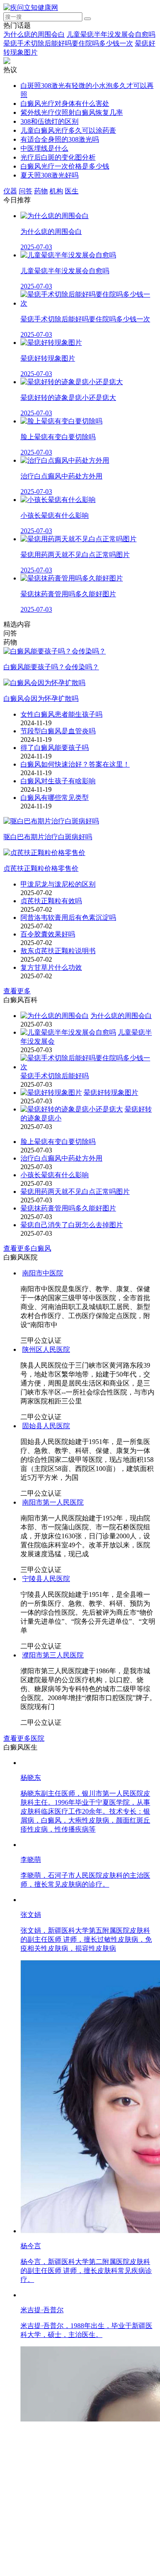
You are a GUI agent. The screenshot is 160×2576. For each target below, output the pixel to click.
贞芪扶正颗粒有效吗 (51, 901)
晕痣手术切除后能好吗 (55, 1076)
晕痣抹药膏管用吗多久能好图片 (68, 1208)
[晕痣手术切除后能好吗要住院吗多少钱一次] (89, 1067)
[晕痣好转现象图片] (51, 1093)
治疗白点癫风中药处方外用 (61, 1158)
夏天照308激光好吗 (49, 175)
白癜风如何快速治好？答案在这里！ (75, 764)
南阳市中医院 (43, 1273)
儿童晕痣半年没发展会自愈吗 (111, 34)
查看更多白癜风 (27, 1248)
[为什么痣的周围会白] (55, 1016)
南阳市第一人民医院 (53, 1653)
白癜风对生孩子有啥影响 (58, 781)
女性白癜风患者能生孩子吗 (61, 714)
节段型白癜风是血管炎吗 (58, 731)
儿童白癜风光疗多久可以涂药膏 (68, 130)
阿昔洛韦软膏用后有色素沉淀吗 (68, 917)
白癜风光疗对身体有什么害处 (65, 104)
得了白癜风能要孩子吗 (55, 748)
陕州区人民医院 (46, 1349)
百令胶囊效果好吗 (48, 934)
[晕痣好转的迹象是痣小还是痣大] (72, 1109)
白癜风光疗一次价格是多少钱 (65, 166)
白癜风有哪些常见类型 (55, 798)
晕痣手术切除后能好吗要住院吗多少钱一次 (68, 43)
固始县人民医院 (44, 1577)
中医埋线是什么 (44, 148)
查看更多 (17, 991)
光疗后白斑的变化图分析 (58, 157)
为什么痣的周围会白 (34, 34)
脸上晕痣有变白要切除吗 (58, 1142)
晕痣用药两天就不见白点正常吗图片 (75, 1192)
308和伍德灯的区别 (49, 121)
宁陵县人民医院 (44, 1845)
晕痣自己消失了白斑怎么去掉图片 (72, 1225)
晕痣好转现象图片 (111, 1093)
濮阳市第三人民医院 (51, 2128)
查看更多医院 (24, 2211)
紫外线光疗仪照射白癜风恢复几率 (72, 112)
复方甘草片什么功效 (51, 967)
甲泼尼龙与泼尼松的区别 (58, 884)
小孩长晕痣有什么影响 (55, 1175)
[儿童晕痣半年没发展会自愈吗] (68, 1032)
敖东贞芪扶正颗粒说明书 (58, 951)
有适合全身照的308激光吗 (60, 139)
